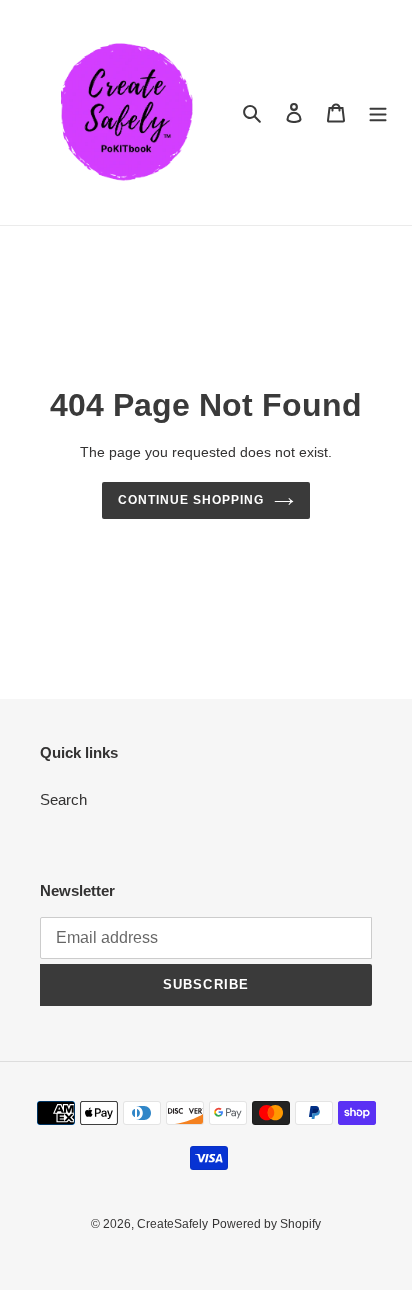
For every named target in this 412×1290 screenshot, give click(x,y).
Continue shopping (191, 500)
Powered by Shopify (266, 1224)
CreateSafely (172, 1224)
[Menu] (378, 112)
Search (63, 799)
